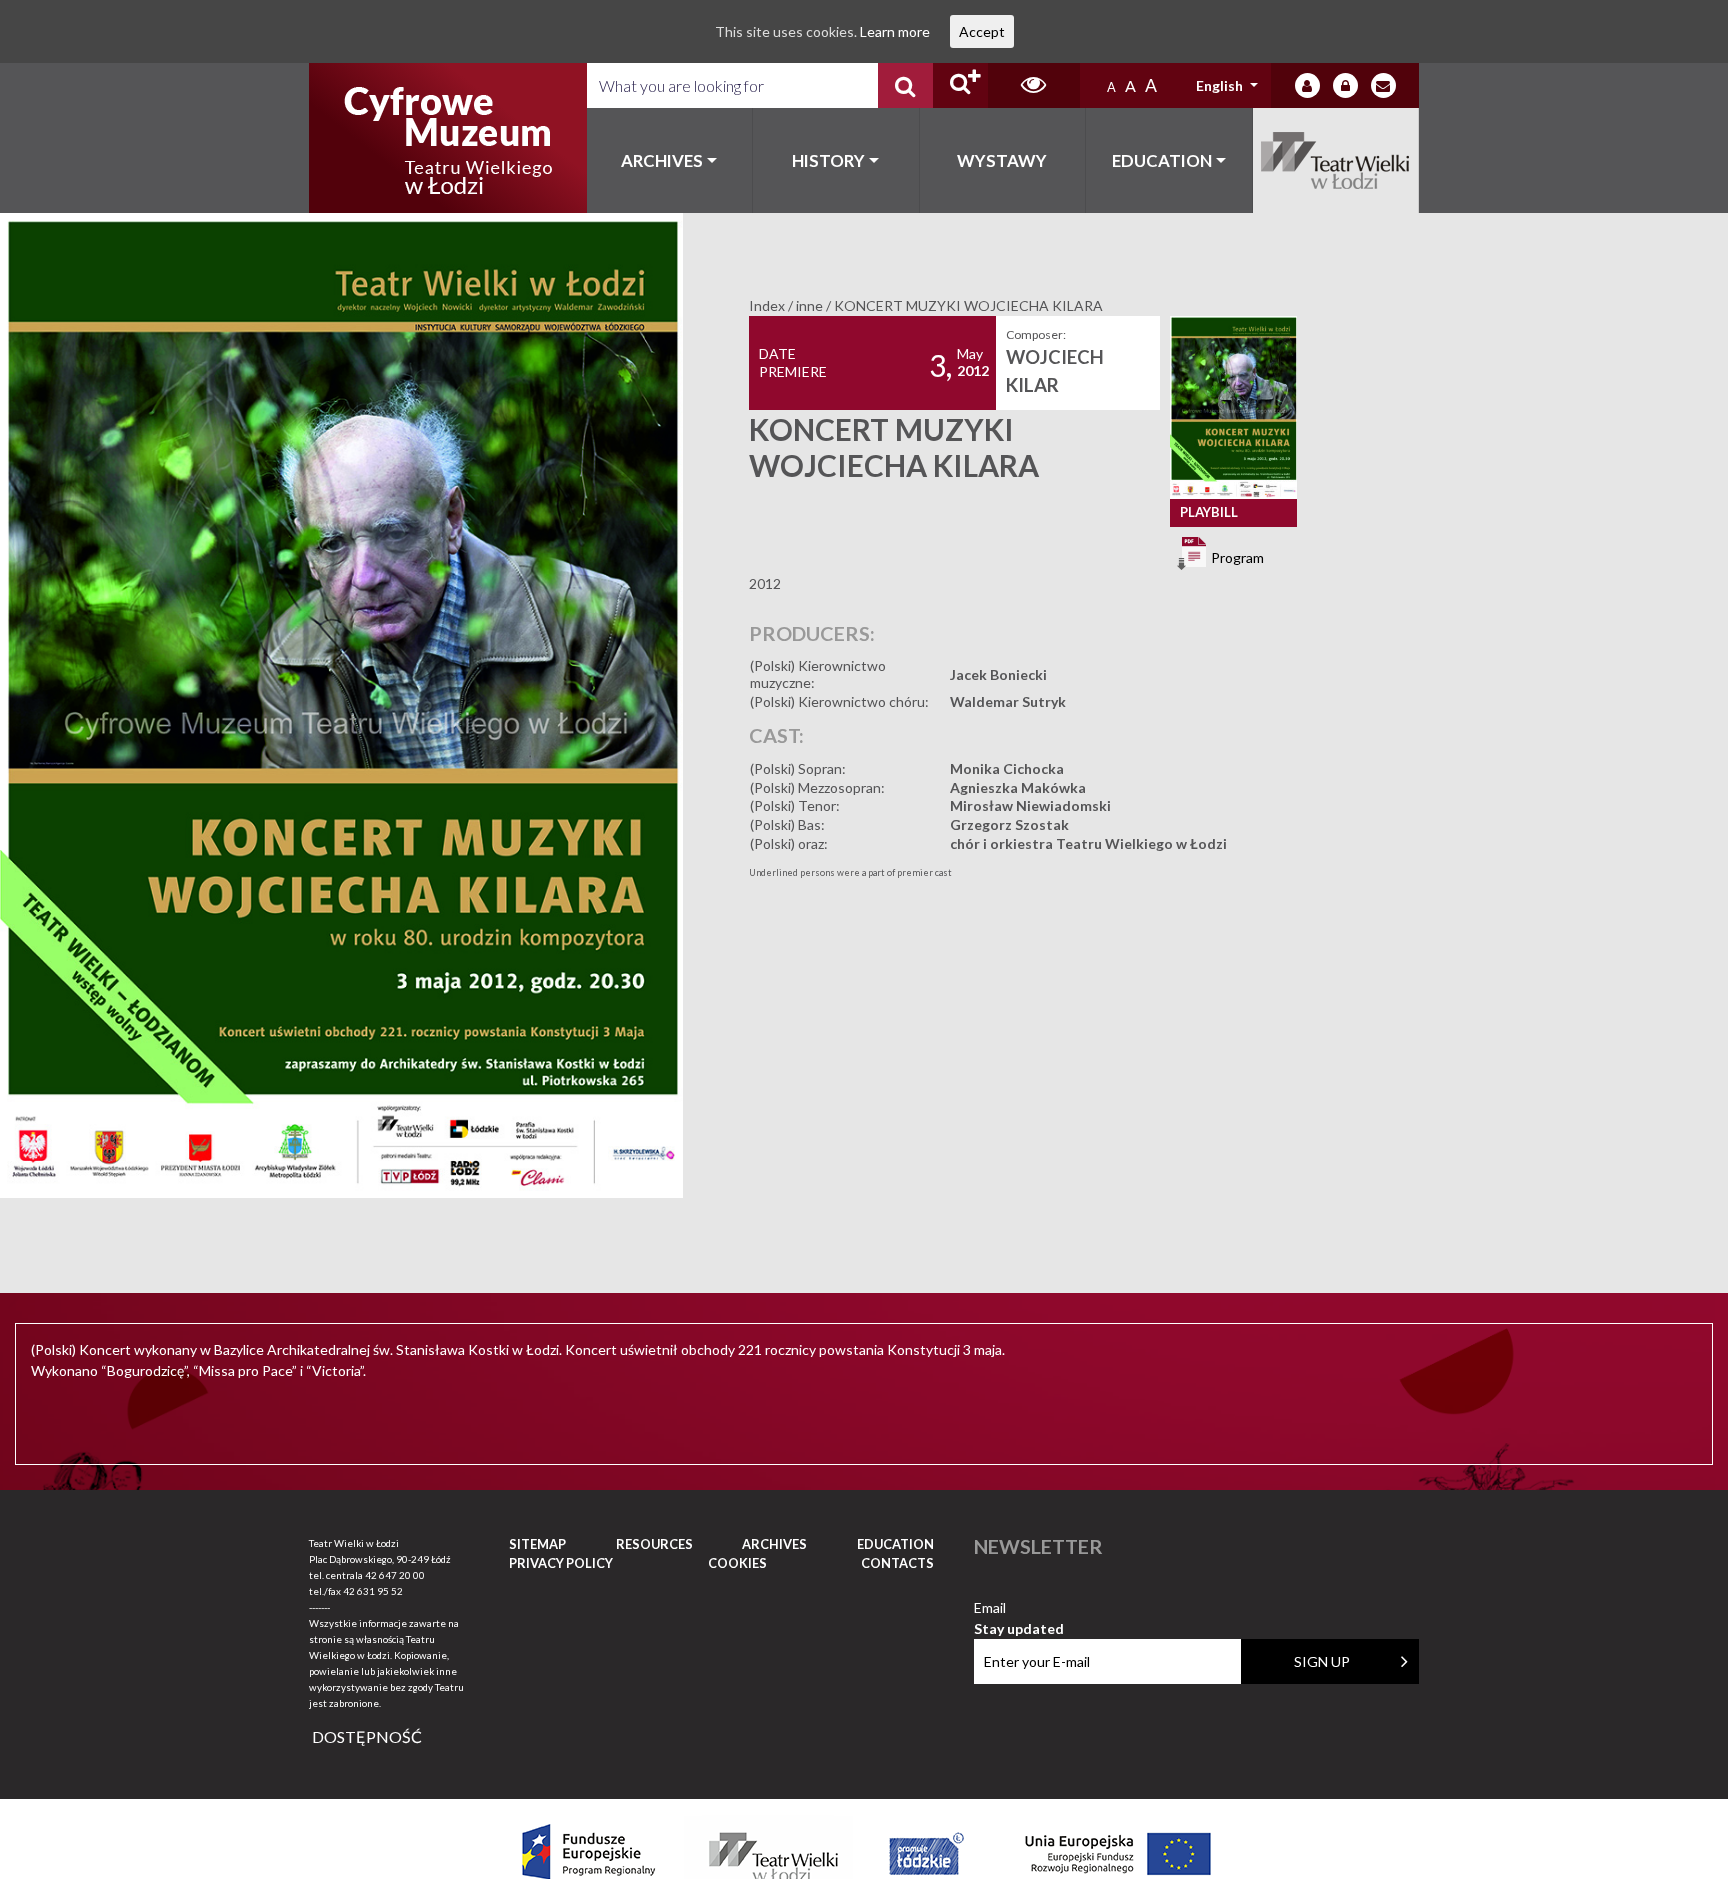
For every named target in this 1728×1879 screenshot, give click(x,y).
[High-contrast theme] (1034, 85)
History (828, 160)
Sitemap (537, 1544)
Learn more (895, 31)
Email (1019, 1608)
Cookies (737, 1563)
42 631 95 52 (373, 1591)
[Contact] (1383, 85)
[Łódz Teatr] (448, 138)
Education (1162, 160)
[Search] (905, 85)
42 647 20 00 (395, 1575)
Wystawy (1002, 160)
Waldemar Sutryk (1008, 701)
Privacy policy (561, 1563)
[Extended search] (960, 85)
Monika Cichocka (1007, 768)
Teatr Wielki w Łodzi (1336, 160)
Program (1236, 556)
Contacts (897, 1563)
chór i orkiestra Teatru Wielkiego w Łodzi (1088, 843)
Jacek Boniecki (998, 674)
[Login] (1307, 85)
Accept (982, 31)
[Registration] (1345, 85)
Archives (662, 160)
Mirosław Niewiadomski (1030, 805)
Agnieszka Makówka (1018, 787)
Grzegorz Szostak (1009, 824)
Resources (654, 1544)
